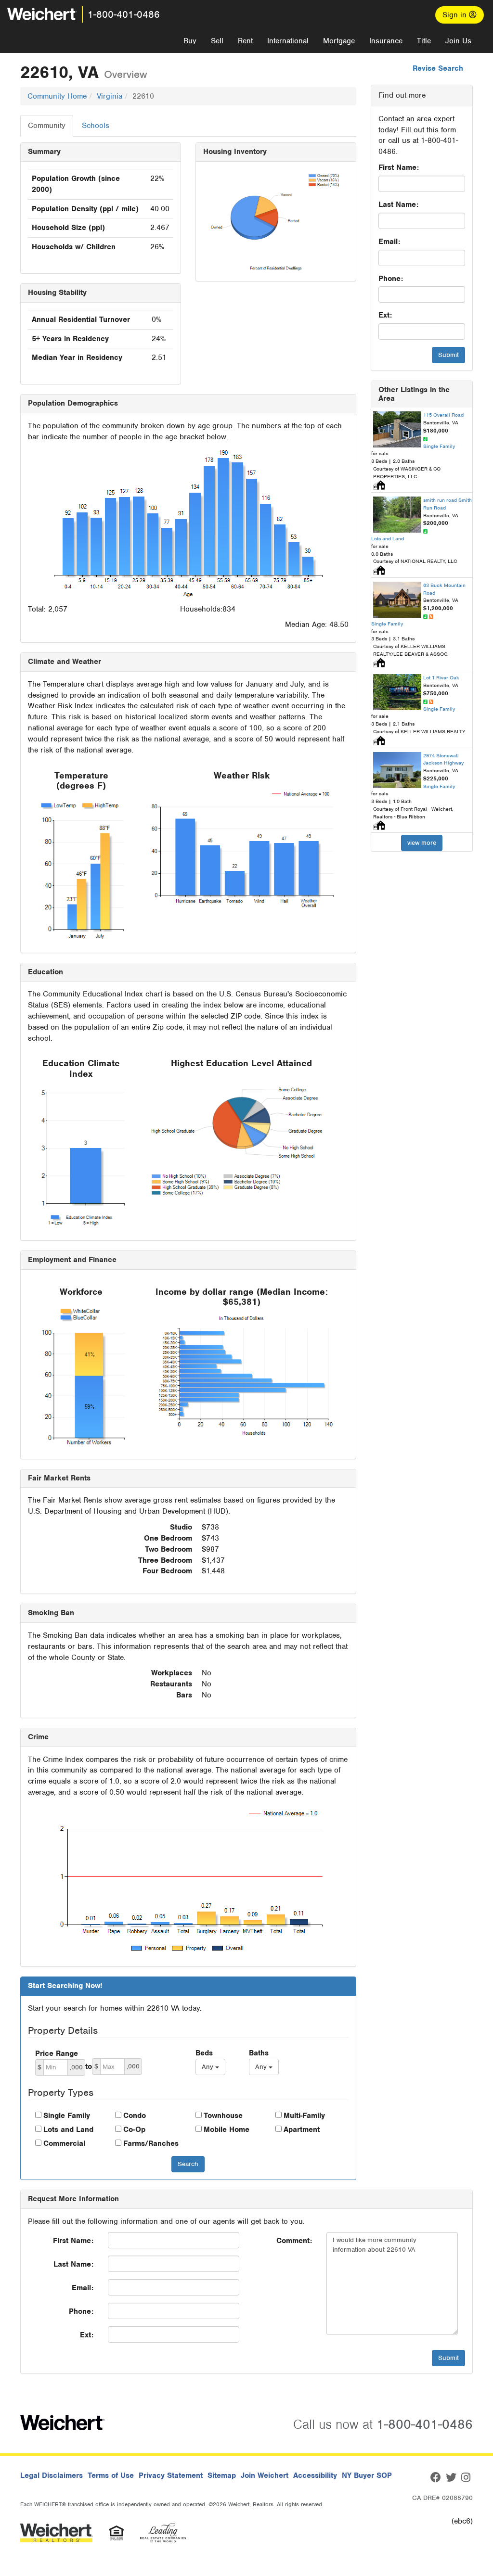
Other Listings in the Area (414, 394)
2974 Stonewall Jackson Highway (443, 759)
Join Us (458, 41)
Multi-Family (304, 2116)
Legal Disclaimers (52, 2475)
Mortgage (339, 41)
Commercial (64, 2143)
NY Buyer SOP (367, 2475)
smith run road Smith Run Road (448, 504)
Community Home (57, 96)
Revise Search (438, 68)
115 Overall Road (443, 415)
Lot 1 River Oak (441, 677)
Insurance (386, 41)
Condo (135, 2116)
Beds (204, 2053)
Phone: (391, 279)
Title (424, 41)
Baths (259, 2053)
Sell (217, 41)
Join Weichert (265, 2475)
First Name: (399, 167)
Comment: (294, 2241)
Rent (245, 41)
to (89, 2066)
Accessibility (315, 2475)
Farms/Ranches (151, 2143)
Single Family (67, 2116)
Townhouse (223, 2116)
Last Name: (398, 204)
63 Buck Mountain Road (444, 589)
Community (47, 126)
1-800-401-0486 (124, 14)
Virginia (110, 96)
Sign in (456, 15)
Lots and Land (68, 2130)
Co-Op (134, 2130)
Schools (96, 126)
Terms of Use (111, 2475)
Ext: (385, 315)
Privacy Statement (171, 2475)
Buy (190, 41)
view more (422, 843)
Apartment (302, 2130)
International (288, 41)
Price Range (57, 2053)
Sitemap (222, 2475)
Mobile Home (227, 2130)
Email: (389, 242)
